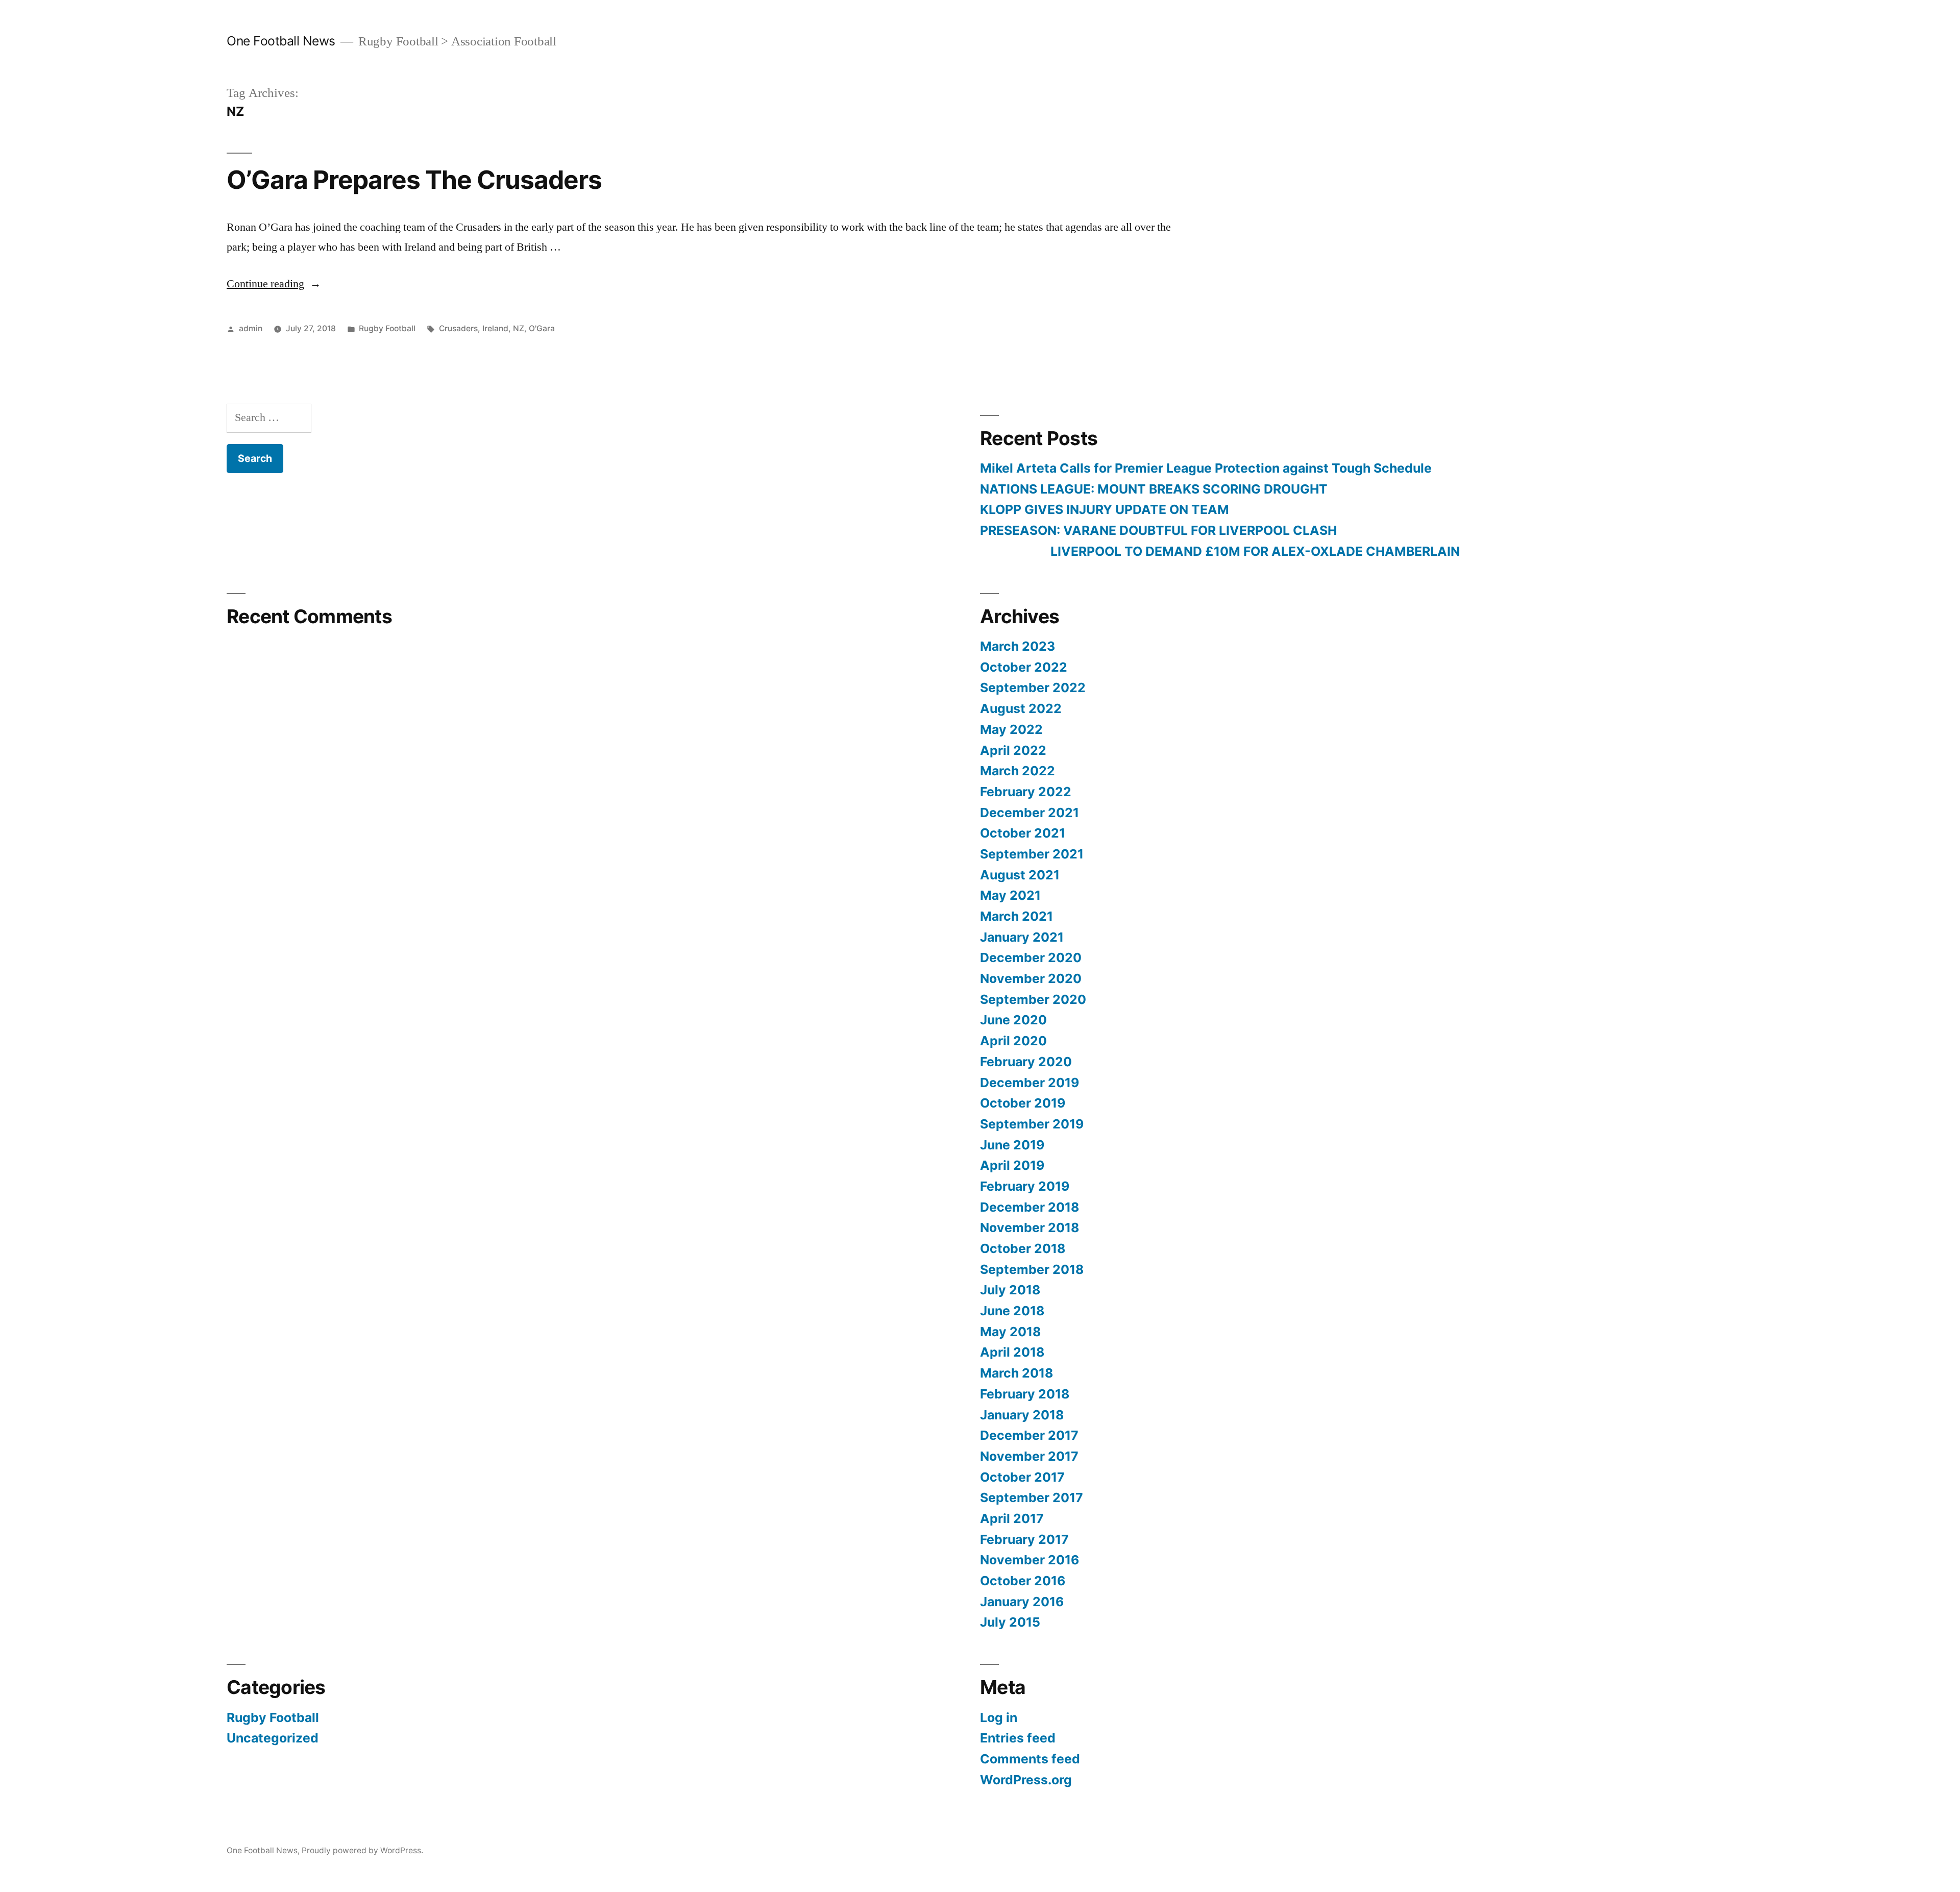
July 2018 (1010, 1290)
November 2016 (1030, 1560)
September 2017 (1032, 1497)
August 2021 (1020, 875)
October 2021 (1023, 833)
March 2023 (1018, 646)
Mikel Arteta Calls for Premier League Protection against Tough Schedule (1206, 468)
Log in (999, 1717)
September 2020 (1033, 999)
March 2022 (1018, 771)
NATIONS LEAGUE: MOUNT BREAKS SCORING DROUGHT (1154, 489)
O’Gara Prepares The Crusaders (414, 180)
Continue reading (274, 284)
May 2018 (1010, 1332)
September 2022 (1033, 687)
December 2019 (1030, 1083)
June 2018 (1012, 1311)
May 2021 (1010, 895)
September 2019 (1032, 1124)
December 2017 (1029, 1435)
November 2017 (1029, 1456)
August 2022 (1021, 708)
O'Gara (542, 328)
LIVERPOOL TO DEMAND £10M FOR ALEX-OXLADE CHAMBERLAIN (1220, 551)
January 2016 (1022, 1602)
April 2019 (1012, 1165)
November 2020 (1031, 978)
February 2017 (1024, 1539)
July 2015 (1010, 1622)
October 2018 (1023, 1248)
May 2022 (1011, 729)
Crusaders (458, 328)
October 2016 (1023, 1581)
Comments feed (1030, 1759)
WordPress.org (1026, 1780)
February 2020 (1026, 1062)
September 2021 (1032, 854)
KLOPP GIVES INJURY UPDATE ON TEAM (1105, 509)
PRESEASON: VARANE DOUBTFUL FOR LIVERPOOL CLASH (1158, 530)
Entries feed (1018, 1738)
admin (251, 328)
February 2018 (1025, 1394)
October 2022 (1024, 667)
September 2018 (1032, 1269)
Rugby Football (387, 328)
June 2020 (1013, 1020)
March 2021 (1016, 916)
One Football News (281, 41)
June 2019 (1012, 1145)
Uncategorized (273, 1738)
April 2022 (1013, 750)
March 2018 (1016, 1373)
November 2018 (1030, 1227)
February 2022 (1026, 792)
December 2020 (1031, 957)
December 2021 (1030, 813)
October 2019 (1023, 1103)
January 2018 (1022, 1415)
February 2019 (1025, 1186)
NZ (519, 328)
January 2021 (1022, 937)
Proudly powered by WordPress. (362, 1850)
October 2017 (1022, 1477)
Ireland (495, 328)
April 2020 (1013, 1041)
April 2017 (1012, 1518)
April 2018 (1012, 1352)
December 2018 (1030, 1207)
